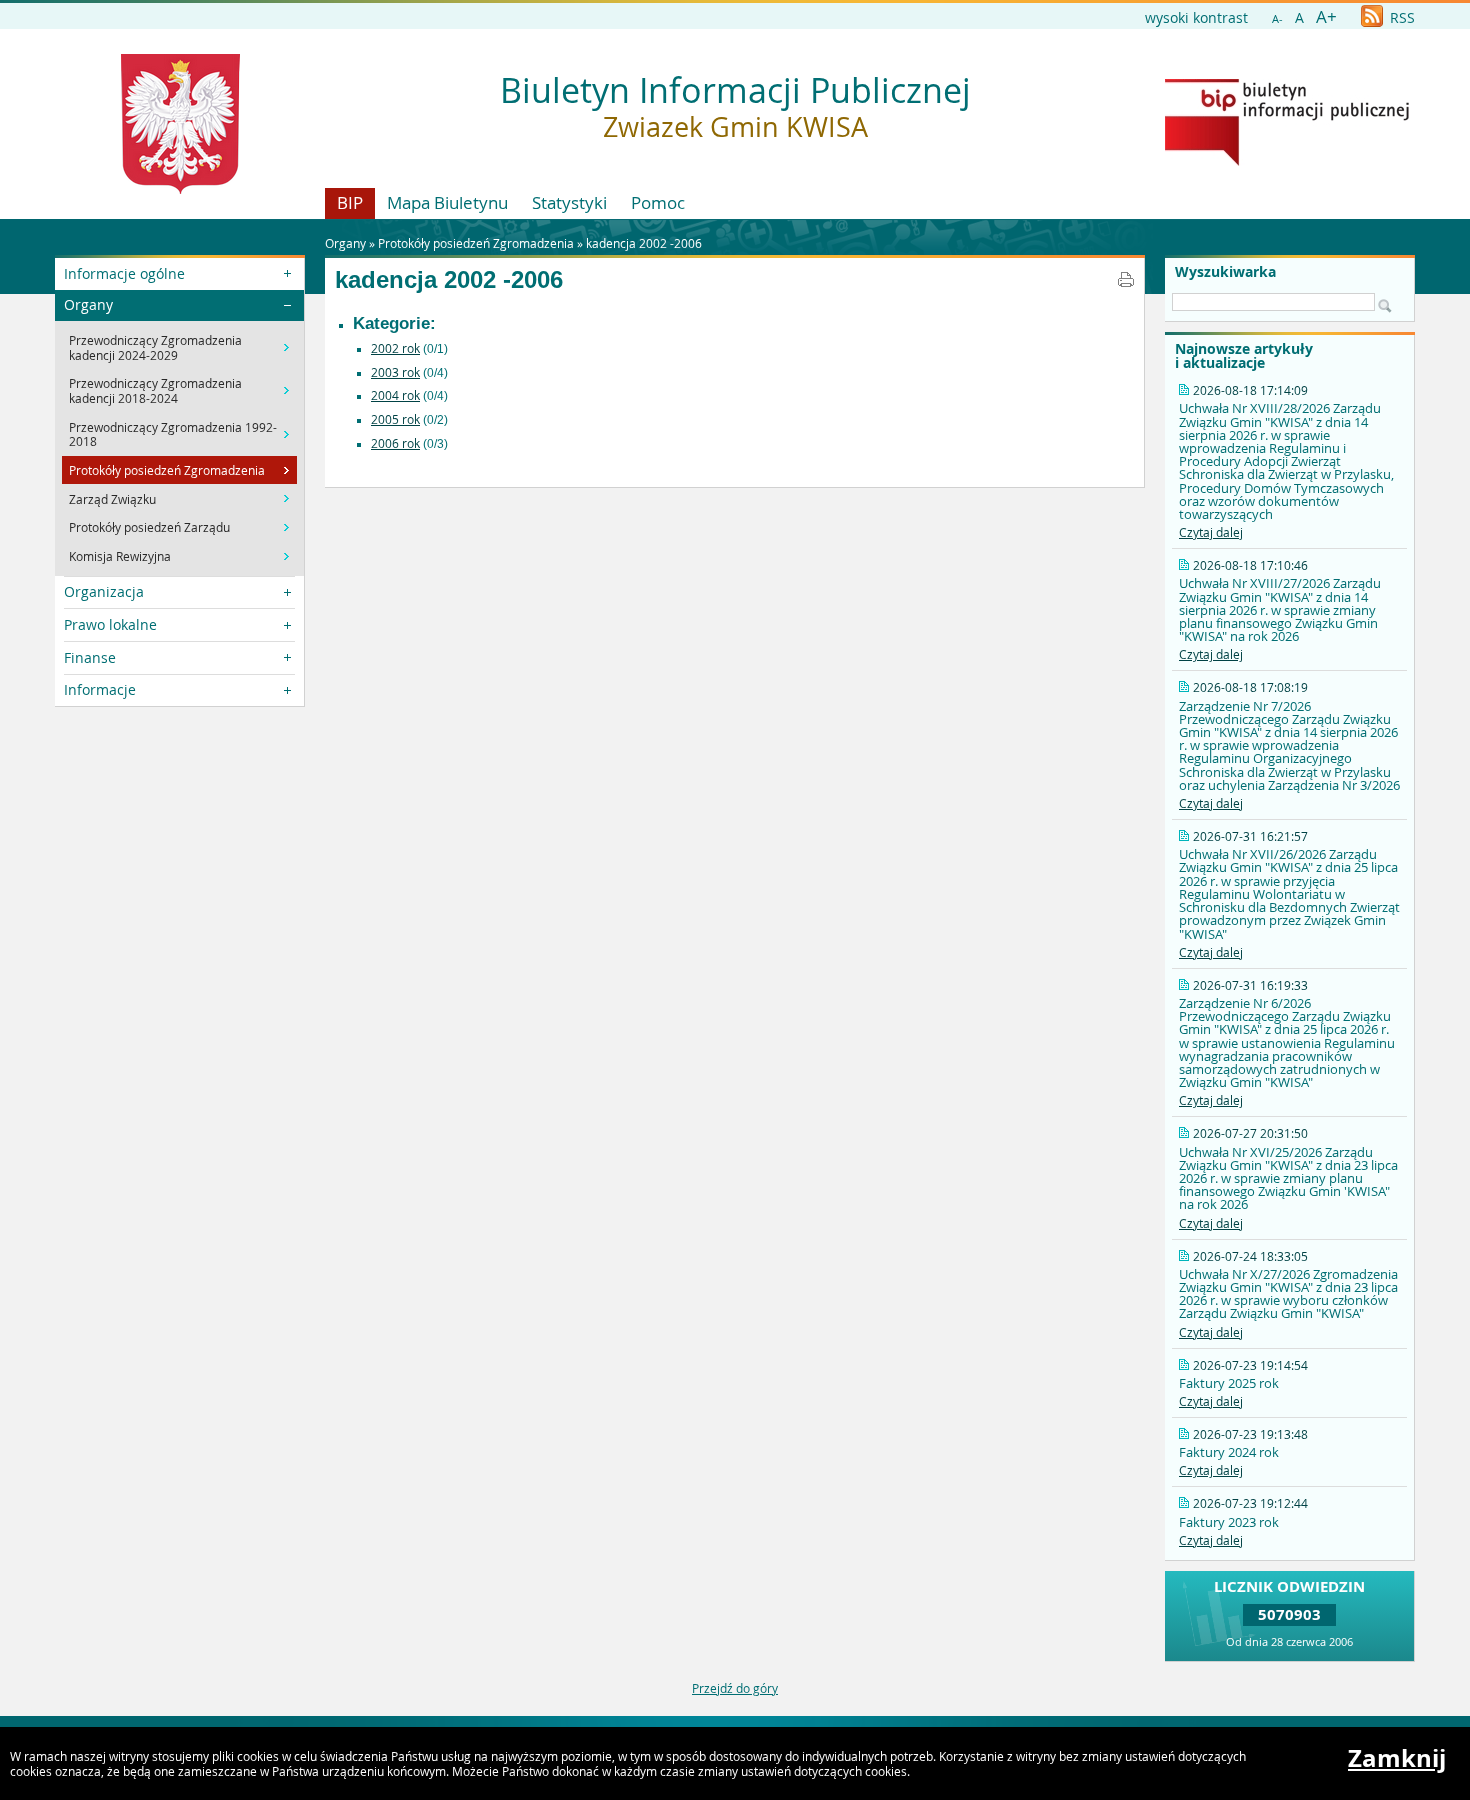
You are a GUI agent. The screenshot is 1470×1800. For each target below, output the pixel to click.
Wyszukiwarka (1225, 272)
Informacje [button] (100, 689)
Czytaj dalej (1211, 532)
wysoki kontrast (1196, 17)
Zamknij (1397, 1758)
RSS (1400, 17)
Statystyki (569, 202)
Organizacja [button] (104, 591)
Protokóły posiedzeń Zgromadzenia (476, 243)
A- (1277, 18)
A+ (1326, 16)
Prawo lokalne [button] (110, 624)
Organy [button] (88, 304)
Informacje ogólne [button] (124, 273)
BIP (350, 202)
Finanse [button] (90, 657)
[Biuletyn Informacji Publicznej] (1287, 161)
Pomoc (658, 202)
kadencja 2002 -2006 (644, 243)
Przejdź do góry (735, 1688)
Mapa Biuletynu (447, 202)
